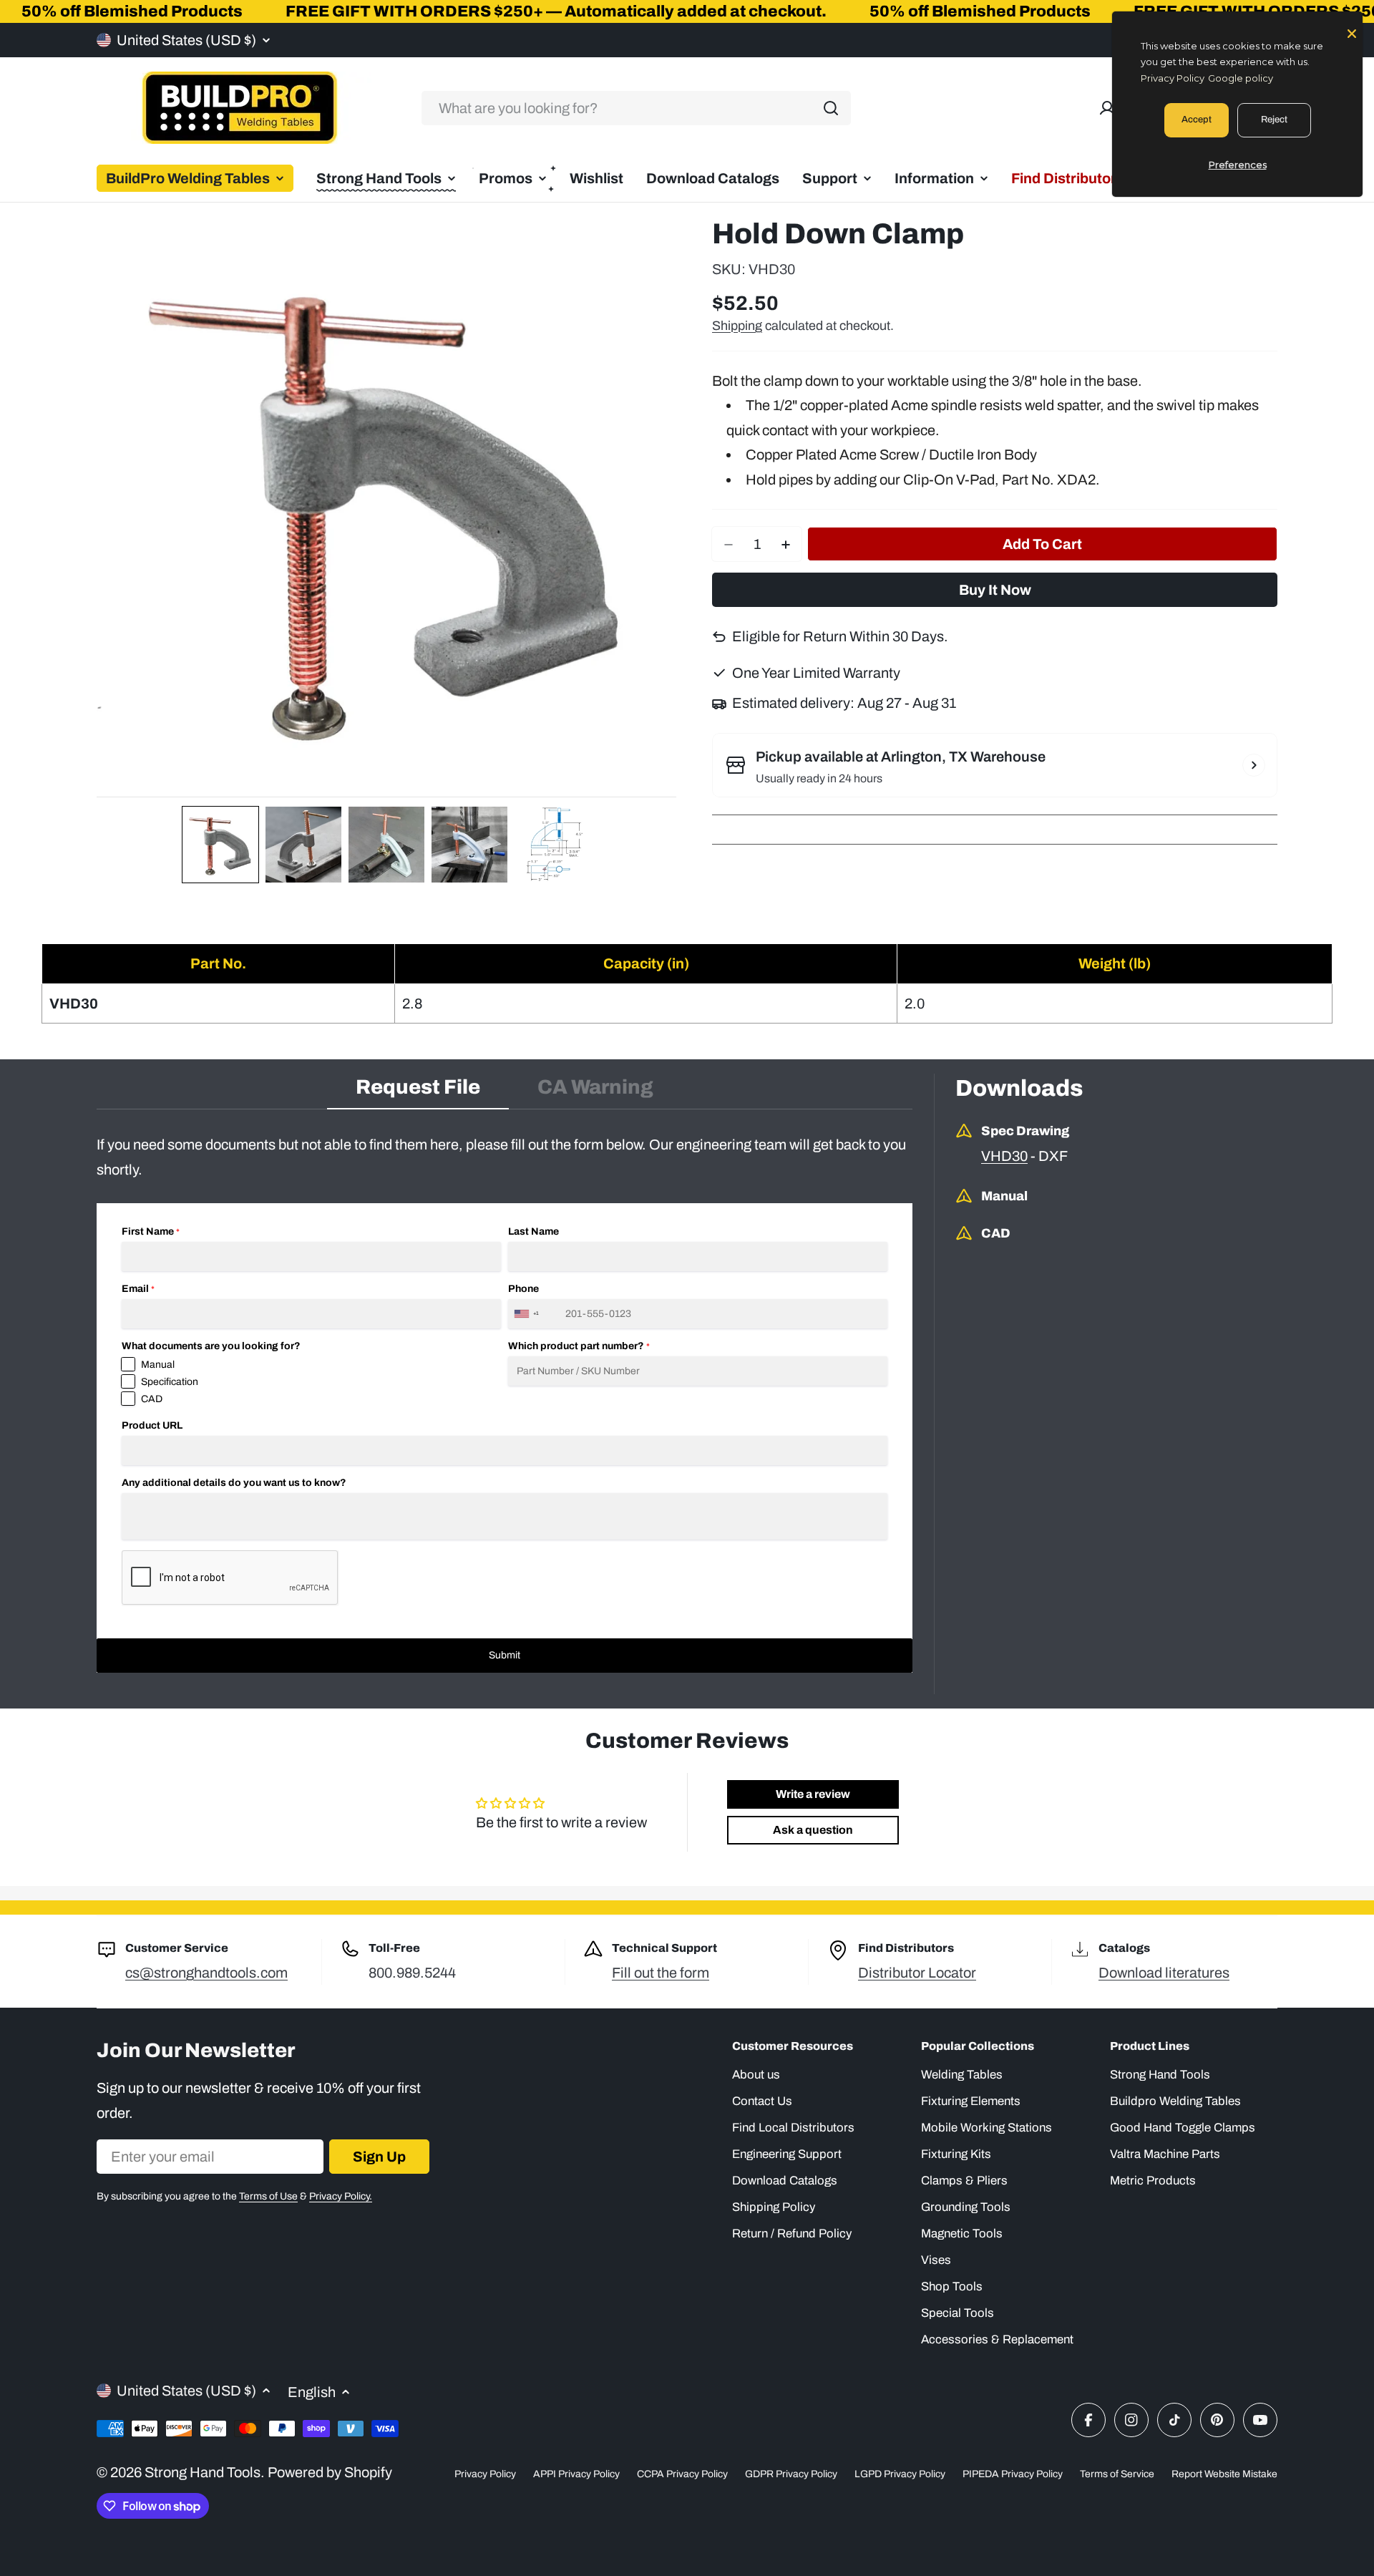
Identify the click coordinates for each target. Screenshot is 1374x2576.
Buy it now (995, 590)
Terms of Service (1117, 2474)
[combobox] (636, 108)
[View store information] (1254, 765)
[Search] (831, 108)
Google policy (1241, 78)
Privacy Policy (485, 2474)
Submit (505, 1655)
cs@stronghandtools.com (206, 1973)
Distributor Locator (917, 1973)
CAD (152, 1399)
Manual (158, 1365)
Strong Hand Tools (203, 2472)
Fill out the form (661, 1973)
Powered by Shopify (330, 2472)
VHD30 (1004, 1156)
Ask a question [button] (813, 1830)
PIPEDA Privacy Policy (1013, 2474)
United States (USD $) (186, 40)
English (312, 2392)
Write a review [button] (813, 1794)
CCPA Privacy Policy (682, 2474)
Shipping (737, 326)
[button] (220, 845)
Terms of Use (268, 2196)
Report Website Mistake (1224, 2474)
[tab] (418, 1092)
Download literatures (1164, 1973)
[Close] (1352, 32)
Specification (170, 1382)
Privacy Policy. (341, 2196)
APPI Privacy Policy (576, 2474)
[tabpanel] (505, 1403)
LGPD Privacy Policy (900, 2474)
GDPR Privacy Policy (791, 2474)
